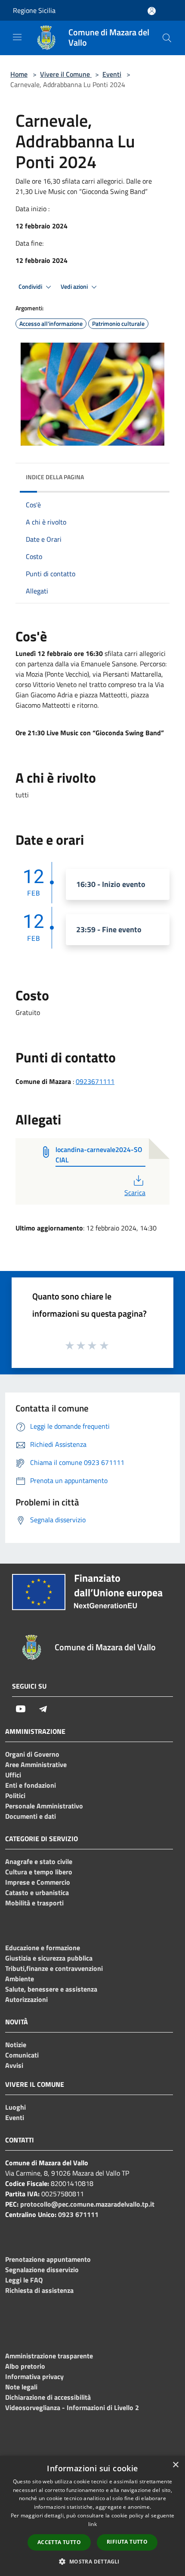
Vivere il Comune (66, 74)
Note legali (21, 2387)
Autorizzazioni (26, 1999)
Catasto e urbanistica (37, 1892)
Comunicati (22, 2055)
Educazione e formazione (43, 1948)
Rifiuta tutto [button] (127, 2542)
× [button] (175, 2465)
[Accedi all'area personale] (152, 11)
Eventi (112, 74)
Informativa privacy (34, 2376)
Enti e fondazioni (31, 1785)
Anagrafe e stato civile (39, 1861)
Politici (15, 1795)
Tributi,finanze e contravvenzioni (54, 1968)
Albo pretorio (25, 2366)
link (92, 2524)
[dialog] (92, 2516)
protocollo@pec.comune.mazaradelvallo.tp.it (87, 2204)
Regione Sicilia (34, 10)
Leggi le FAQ (24, 2280)
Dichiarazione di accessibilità (48, 2397)
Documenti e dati (31, 1816)
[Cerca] (167, 38)
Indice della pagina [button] (55, 477)
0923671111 (95, 1081)
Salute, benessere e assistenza (51, 1989)
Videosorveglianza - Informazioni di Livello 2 (72, 2407)
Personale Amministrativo (44, 1806)
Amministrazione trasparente (49, 2356)
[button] (92, 2561)
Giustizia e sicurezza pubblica (49, 1958)
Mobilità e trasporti (34, 1903)
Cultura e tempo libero (39, 1872)
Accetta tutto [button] (59, 2542)
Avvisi (14, 2065)
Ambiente (20, 1979)
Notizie (16, 2045)
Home (19, 74)
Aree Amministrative (36, 1764)
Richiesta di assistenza (39, 2290)
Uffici (13, 1775)
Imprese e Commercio (38, 1882)
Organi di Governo (32, 1754)
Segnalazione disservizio (42, 2270)
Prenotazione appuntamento (48, 2259)
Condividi (31, 287)
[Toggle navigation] (17, 37)
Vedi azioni (75, 287)
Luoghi (15, 2107)
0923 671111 (78, 2214)
